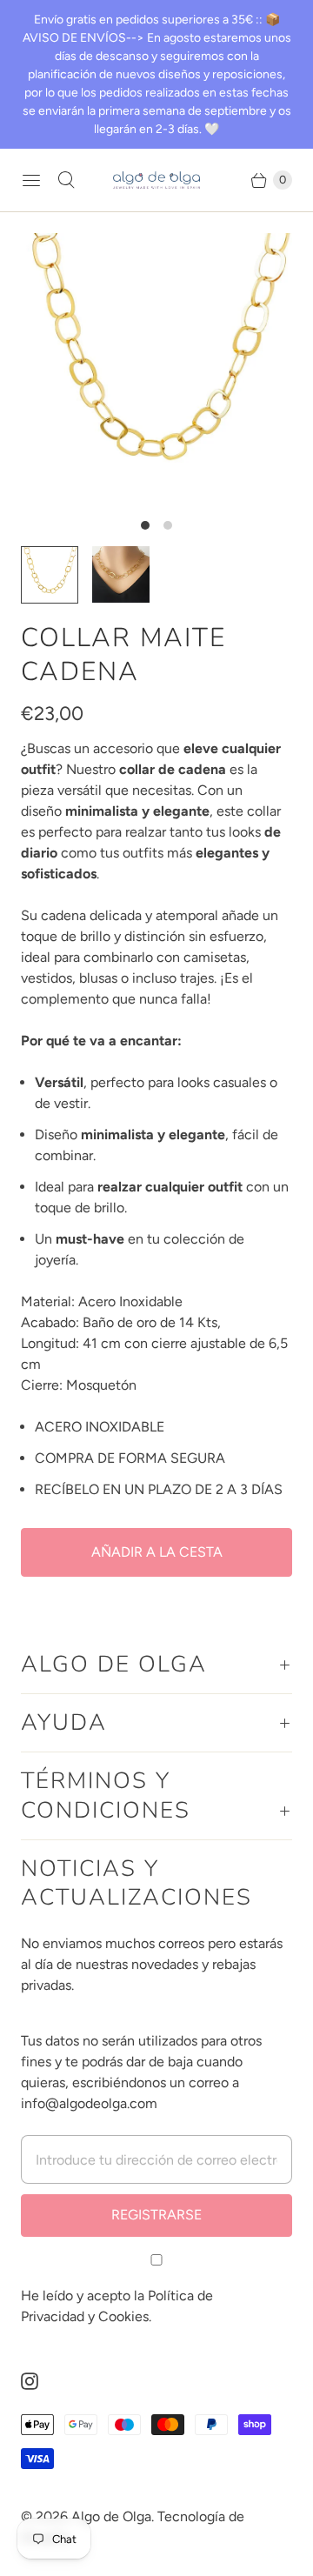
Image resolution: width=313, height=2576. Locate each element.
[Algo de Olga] (156, 180)
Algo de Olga (111, 2516)
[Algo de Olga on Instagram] (40, 2381)
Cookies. (125, 2316)
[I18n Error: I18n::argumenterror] (121, 574)
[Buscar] (66, 180)
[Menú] (31, 180)
